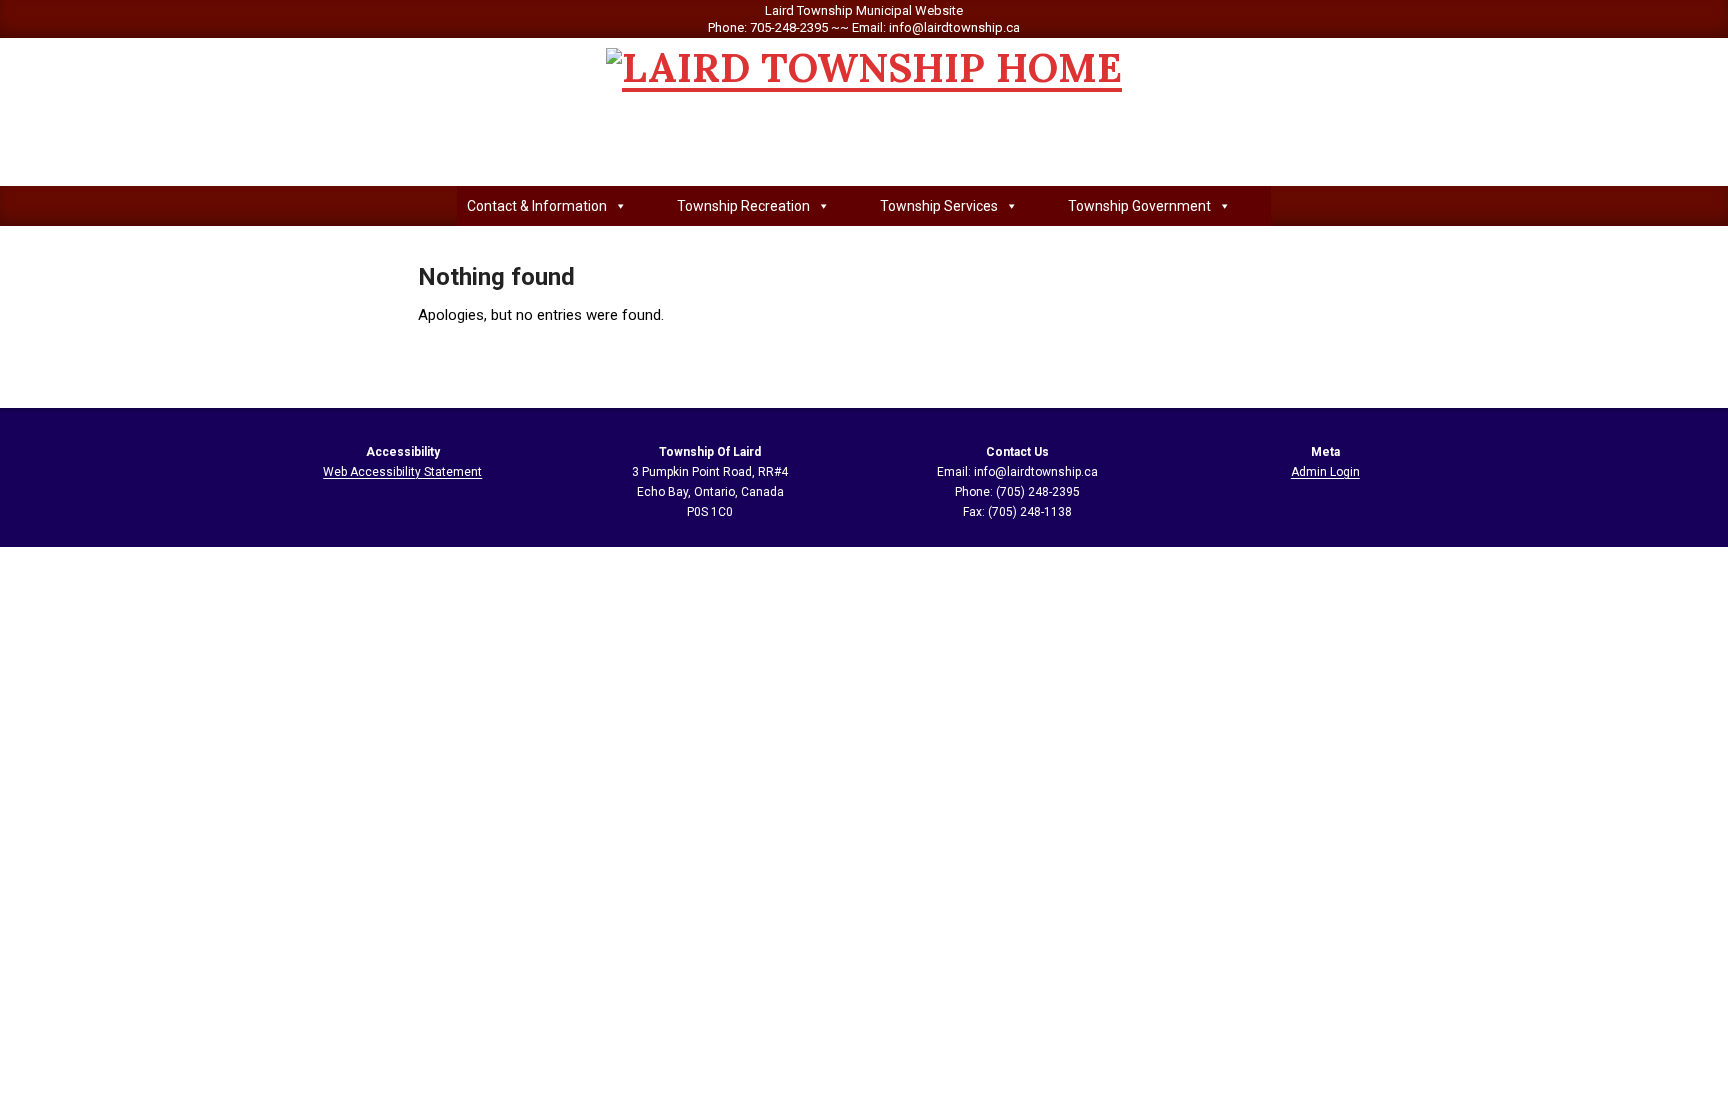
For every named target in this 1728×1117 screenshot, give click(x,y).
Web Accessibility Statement (402, 472)
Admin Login (1325, 472)
